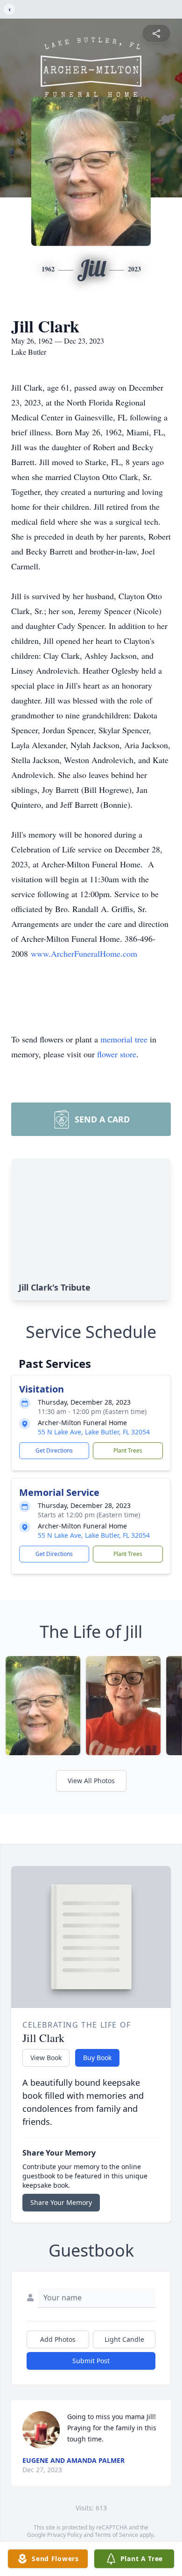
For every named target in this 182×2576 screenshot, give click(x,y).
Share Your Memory (61, 2202)
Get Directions (54, 1450)
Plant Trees (128, 1450)
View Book (46, 2058)
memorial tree (124, 1039)
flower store (117, 1054)
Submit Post (91, 2361)
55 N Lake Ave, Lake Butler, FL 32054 (94, 1432)
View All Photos (91, 1781)
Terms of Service (116, 2535)
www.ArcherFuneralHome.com (84, 953)
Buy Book (97, 2058)
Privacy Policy (65, 2535)
